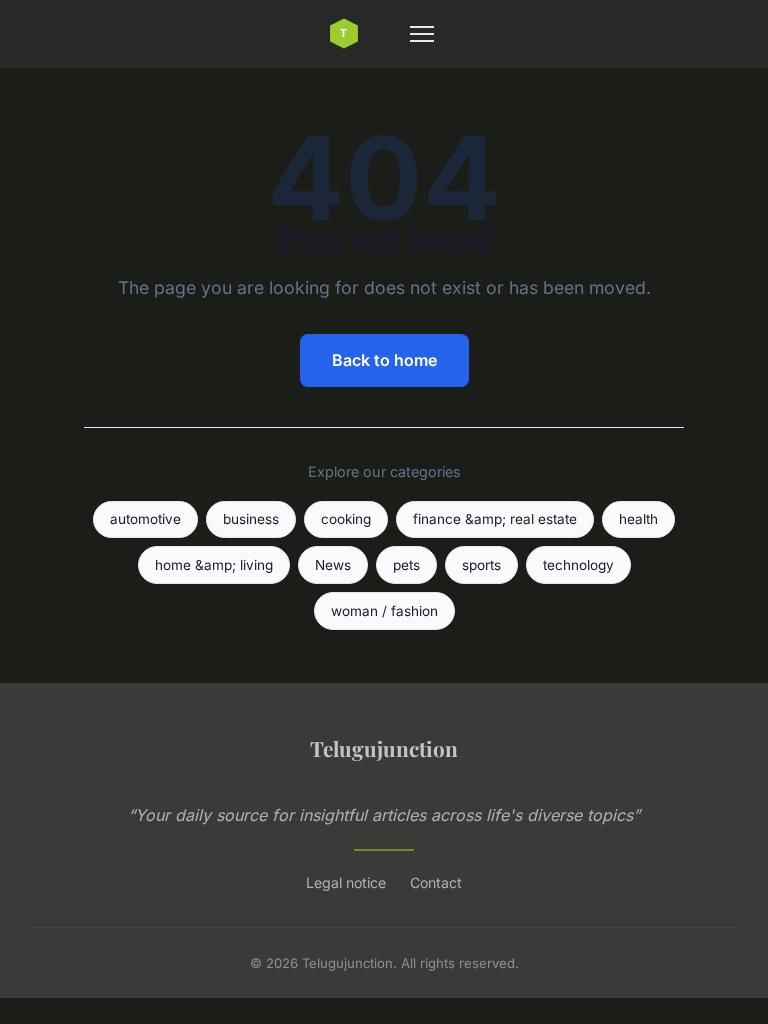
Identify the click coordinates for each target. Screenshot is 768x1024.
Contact (436, 882)
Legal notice (346, 882)
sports (481, 565)
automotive (145, 519)
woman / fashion (384, 611)
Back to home (384, 360)
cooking (346, 519)
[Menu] (422, 34)
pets (406, 565)
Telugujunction (384, 748)
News (333, 565)
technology (578, 565)
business (251, 519)
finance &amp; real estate (495, 519)
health (638, 519)
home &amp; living (214, 565)
